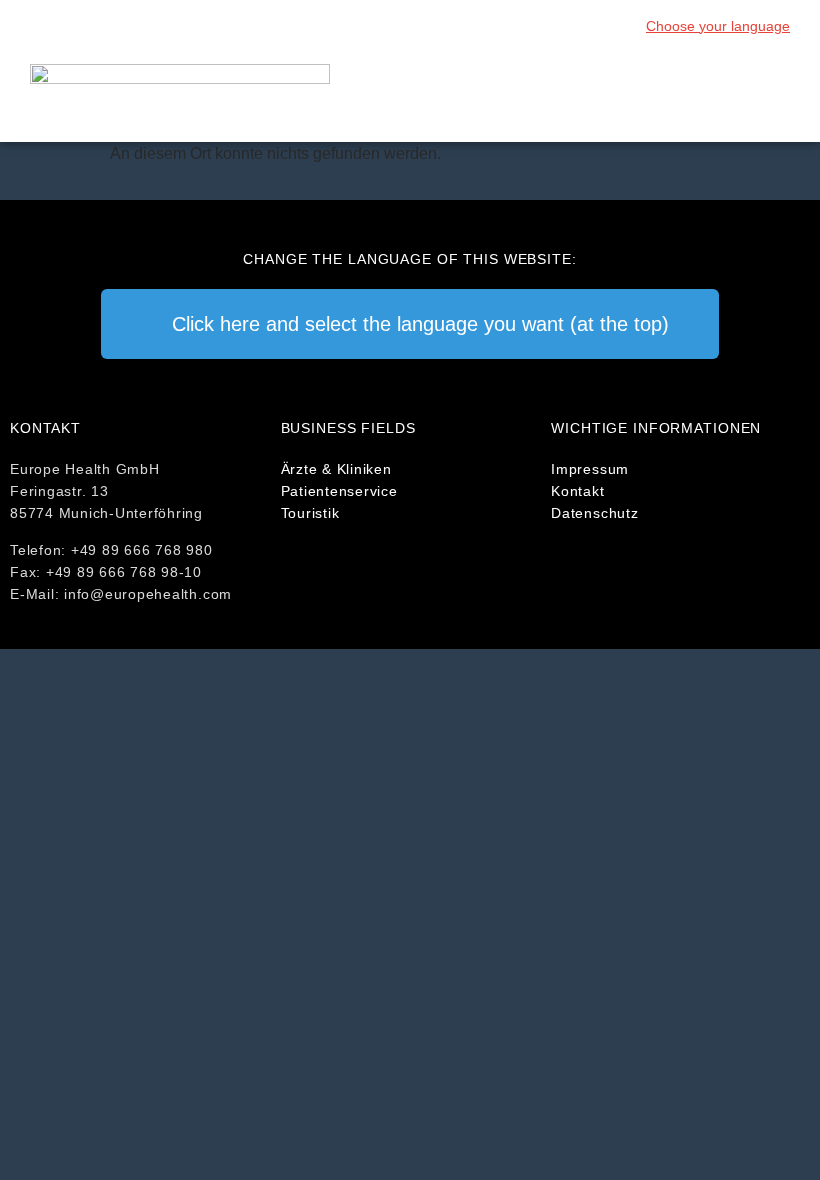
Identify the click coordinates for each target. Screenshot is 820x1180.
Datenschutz (594, 513)
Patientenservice (339, 491)
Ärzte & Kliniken (336, 469)
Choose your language (718, 26)
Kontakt (577, 491)
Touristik (310, 513)
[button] (776, 97)
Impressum (590, 469)
